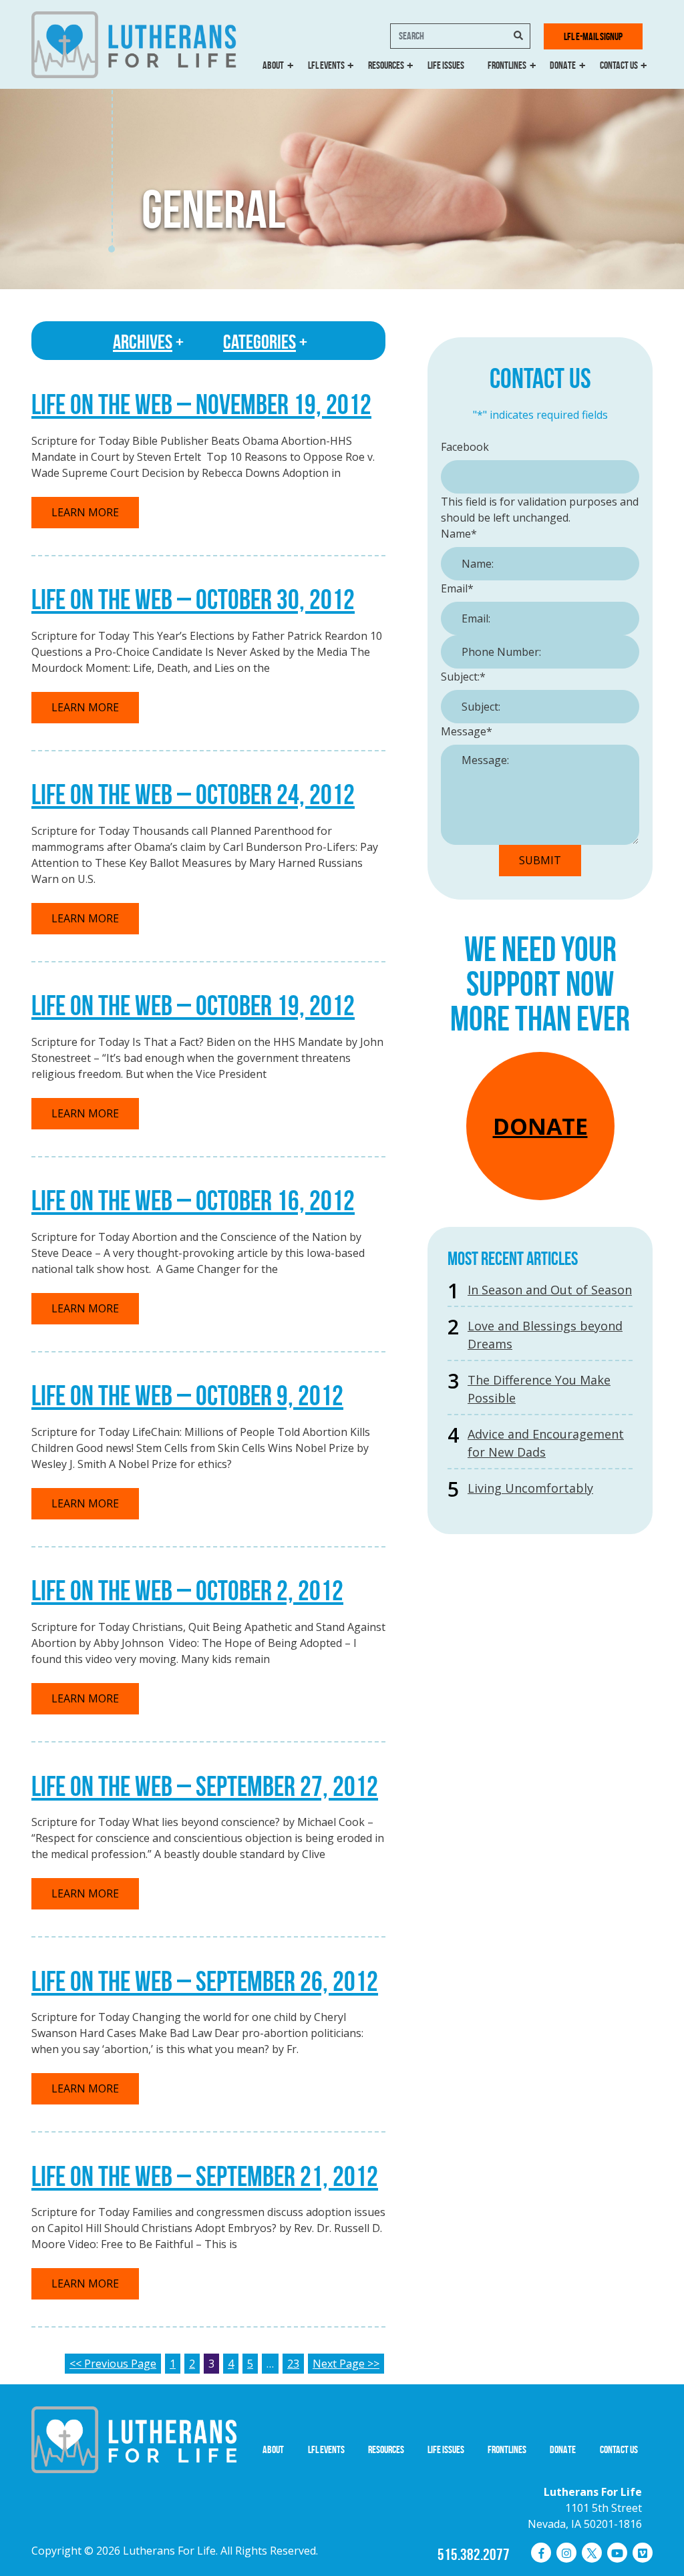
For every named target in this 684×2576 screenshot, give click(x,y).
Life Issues (446, 65)
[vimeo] (643, 2553)
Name (459, 534)
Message (467, 731)
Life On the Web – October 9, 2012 (187, 1395)
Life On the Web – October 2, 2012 (187, 1590)
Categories (260, 342)
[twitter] (592, 2553)
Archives (143, 342)
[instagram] (566, 2553)
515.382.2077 (474, 2555)
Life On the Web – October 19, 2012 (193, 1005)
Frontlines (507, 65)
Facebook (465, 447)
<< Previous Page (113, 2364)
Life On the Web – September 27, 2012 (205, 1786)
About (273, 65)
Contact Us (619, 65)
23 (293, 2364)
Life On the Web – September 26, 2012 (205, 1981)
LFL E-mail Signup (593, 36)
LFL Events (326, 65)
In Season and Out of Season (550, 1290)
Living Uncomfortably (530, 1488)
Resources (386, 65)
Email (457, 588)
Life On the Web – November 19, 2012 (201, 404)
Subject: (463, 677)
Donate (563, 65)
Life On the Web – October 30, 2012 (193, 599)
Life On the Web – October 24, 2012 (193, 794)
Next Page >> (346, 2364)
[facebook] (541, 2553)
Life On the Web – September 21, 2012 (205, 2176)
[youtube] (617, 2553)
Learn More (85, 512)
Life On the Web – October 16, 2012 (193, 1200)
